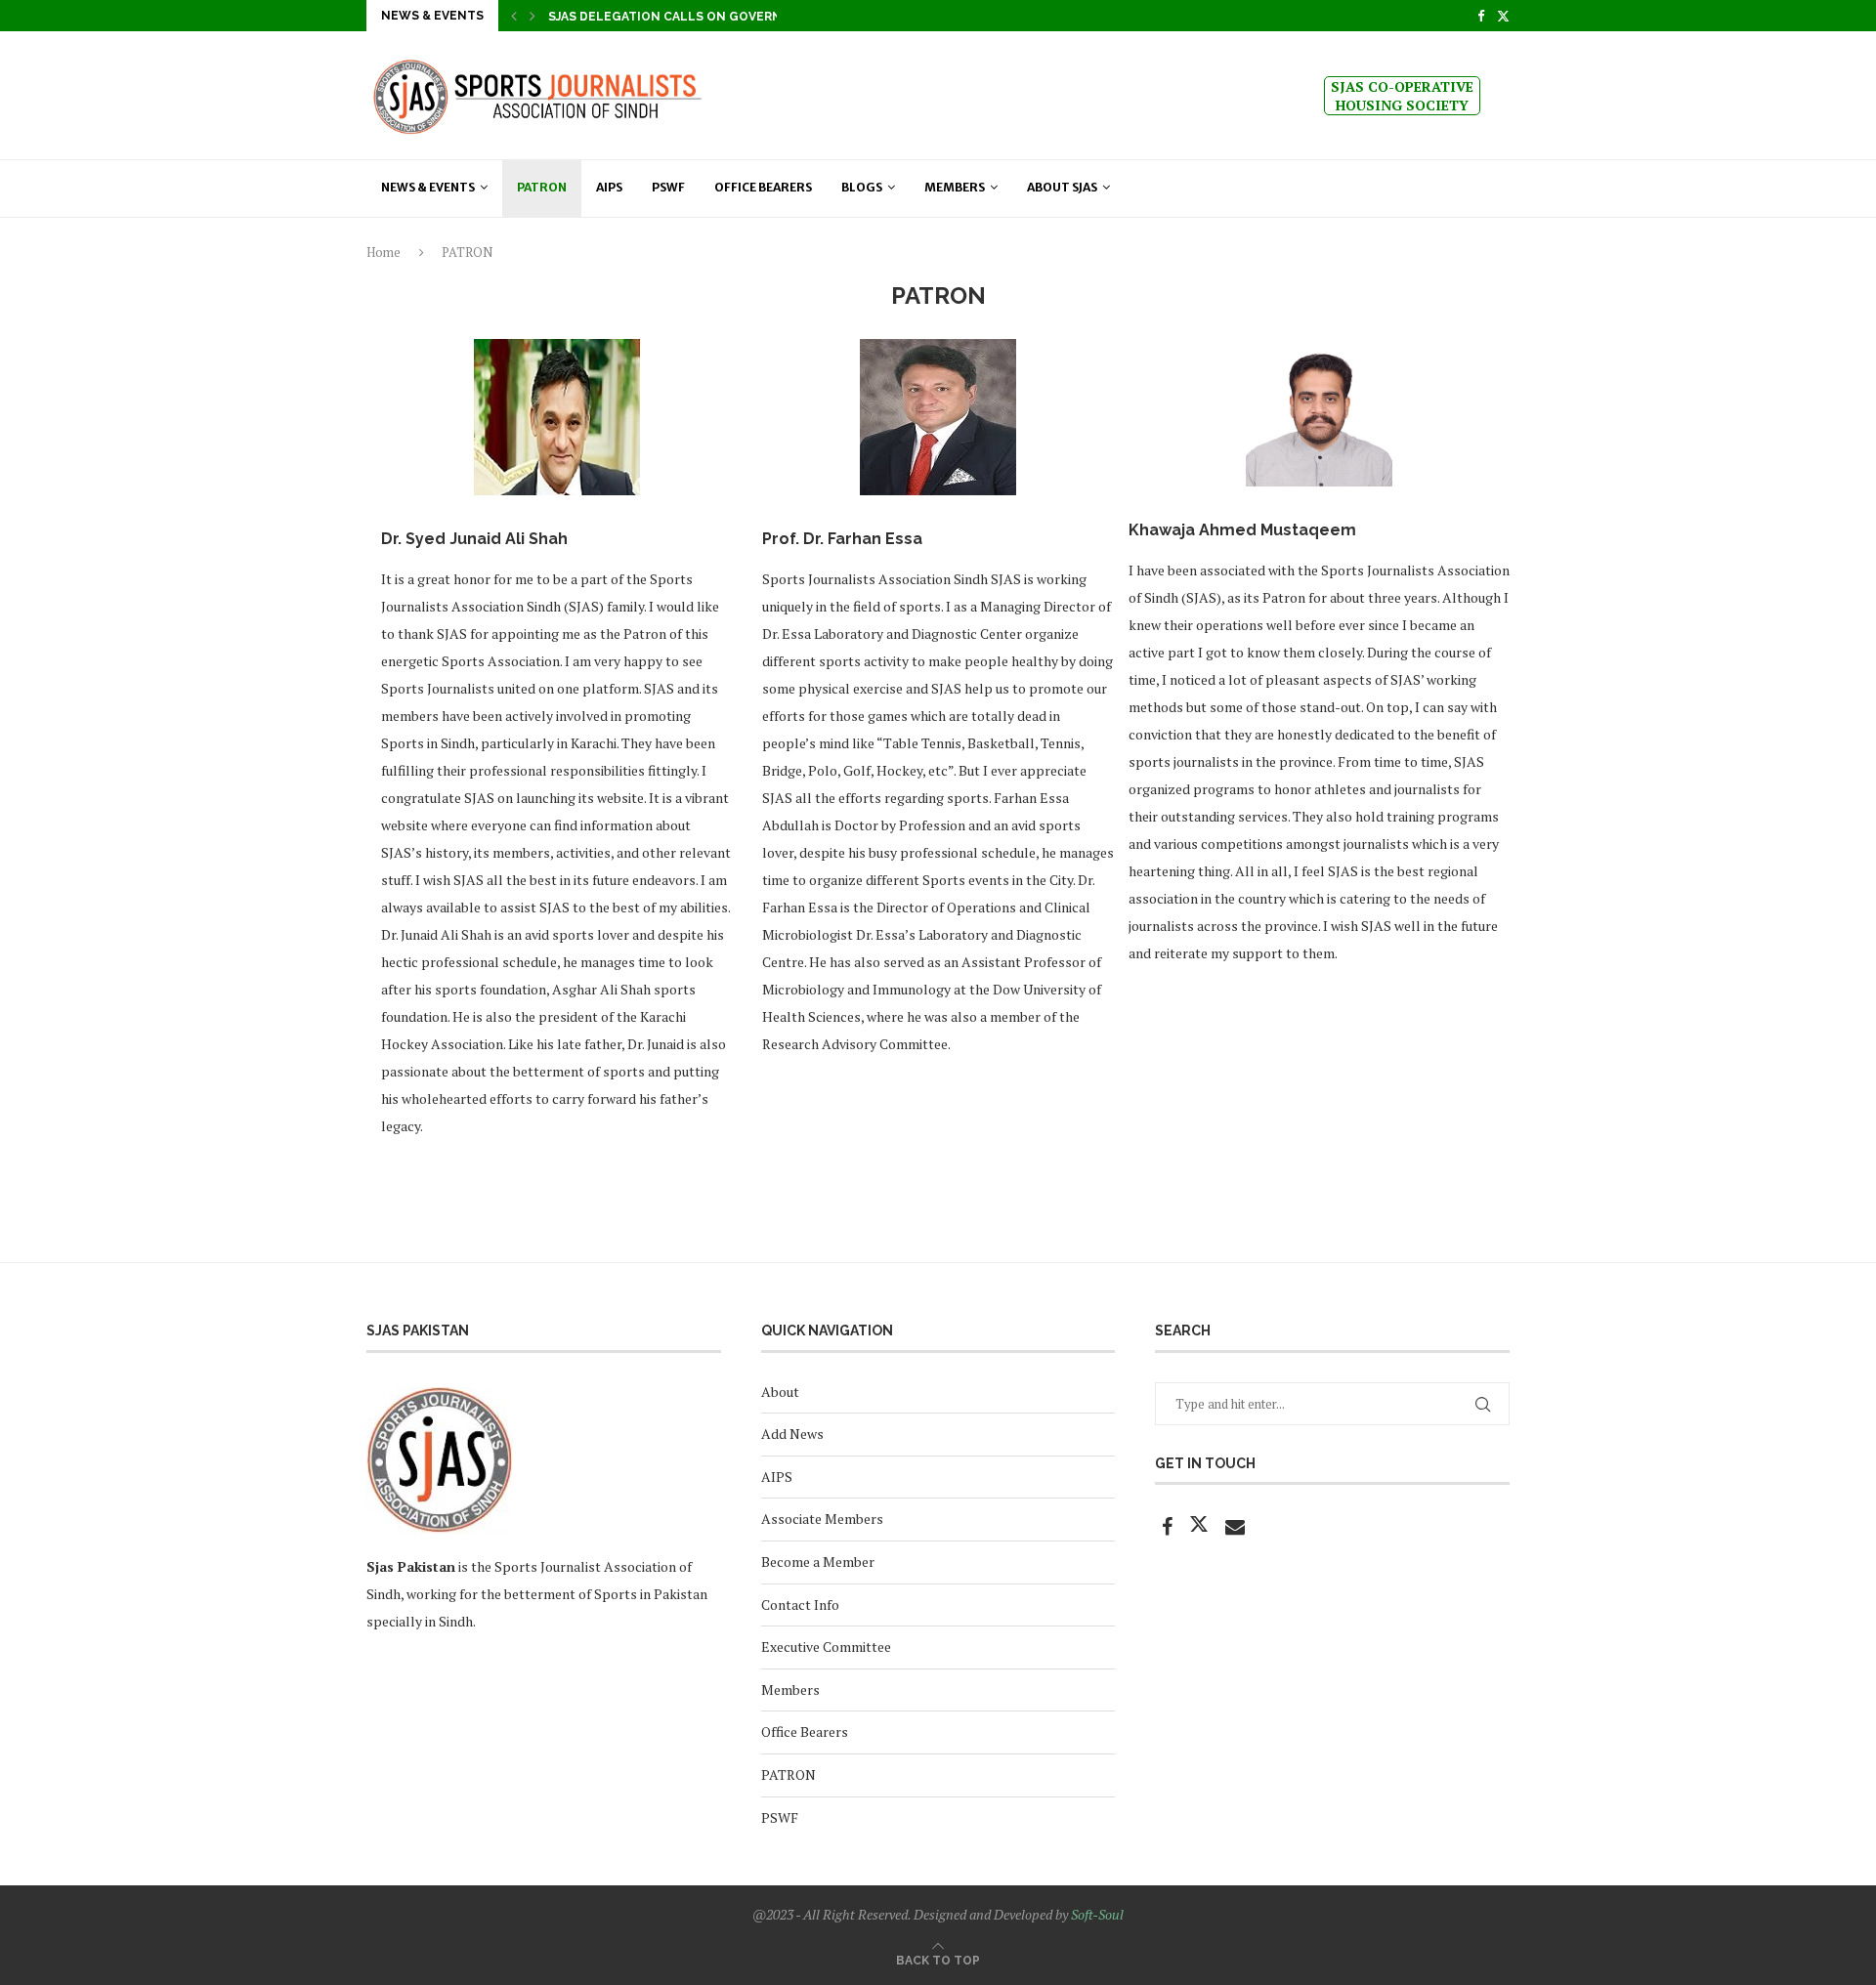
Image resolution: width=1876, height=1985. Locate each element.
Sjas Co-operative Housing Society (1402, 96)
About (780, 1392)
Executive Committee (826, 1647)
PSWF (668, 187)
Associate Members (822, 1519)
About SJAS (1062, 187)
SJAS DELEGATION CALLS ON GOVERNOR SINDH (695, 17)
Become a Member (818, 1562)
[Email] (1235, 1528)
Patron (542, 187)
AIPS (609, 187)
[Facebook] (1481, 16)
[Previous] (514, 16)
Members (955, 187)
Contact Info (800, 1605)
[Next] (533, 16)
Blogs (862, 187)
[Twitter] (1503, 16)
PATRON (789, 1774)
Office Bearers (763, 187)
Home (384, 252)
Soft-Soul (1097, 1914)
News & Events (428, 187)
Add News (792, 1434)
